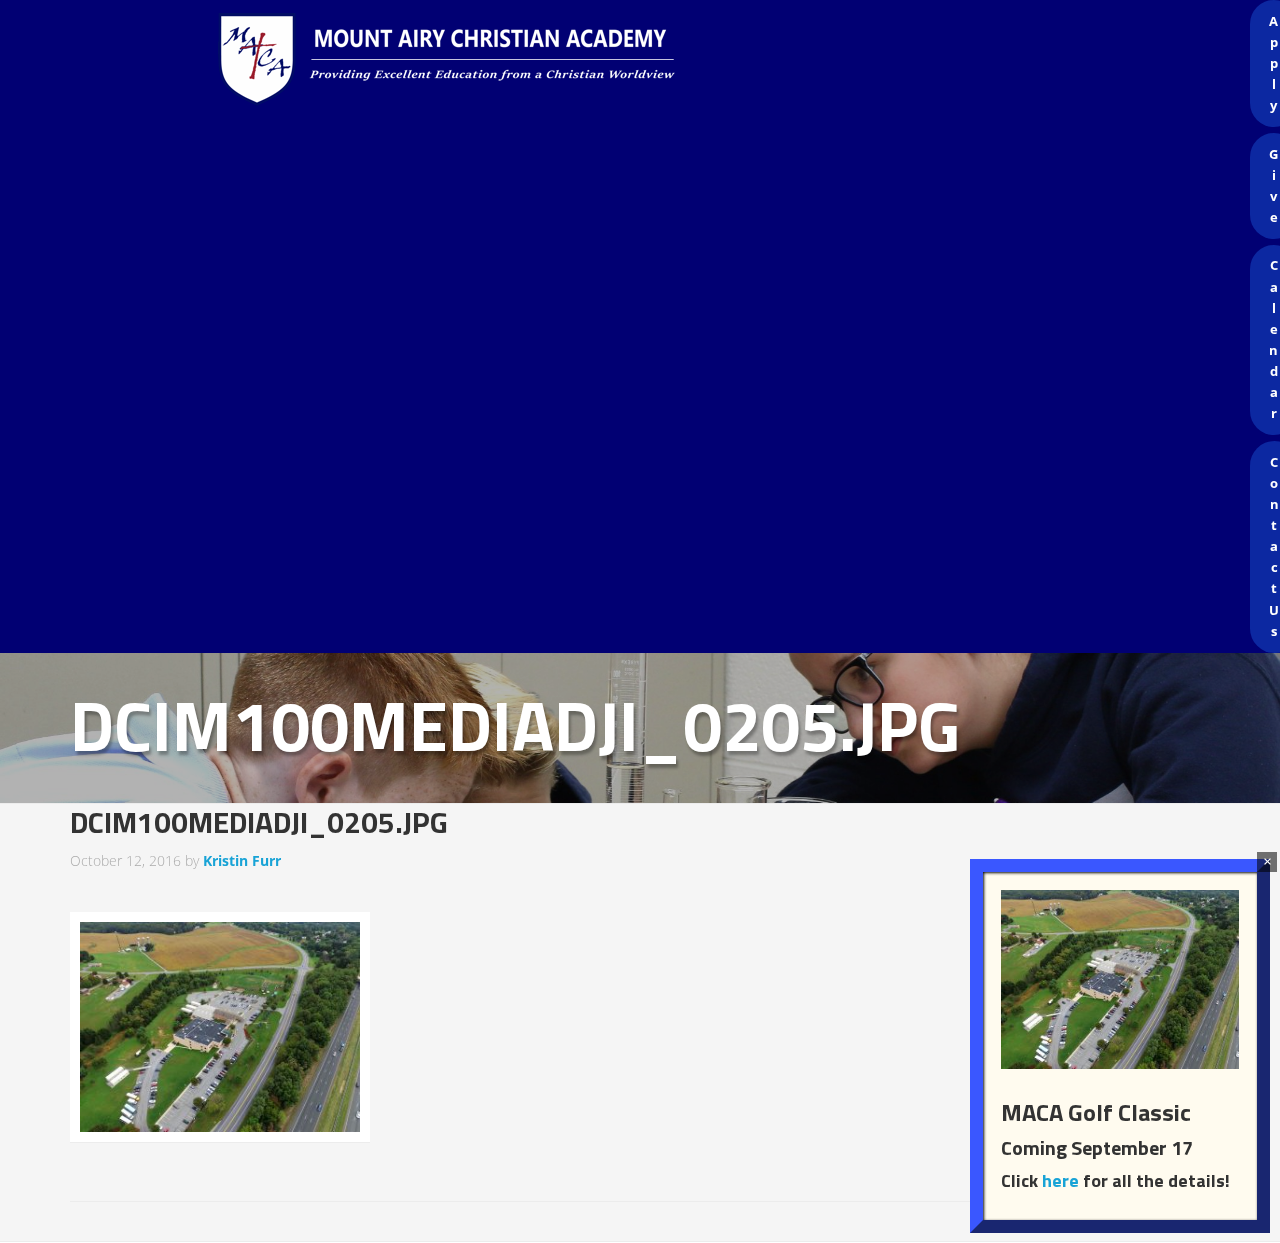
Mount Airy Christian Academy (645, 60)
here (1060, 1180)
